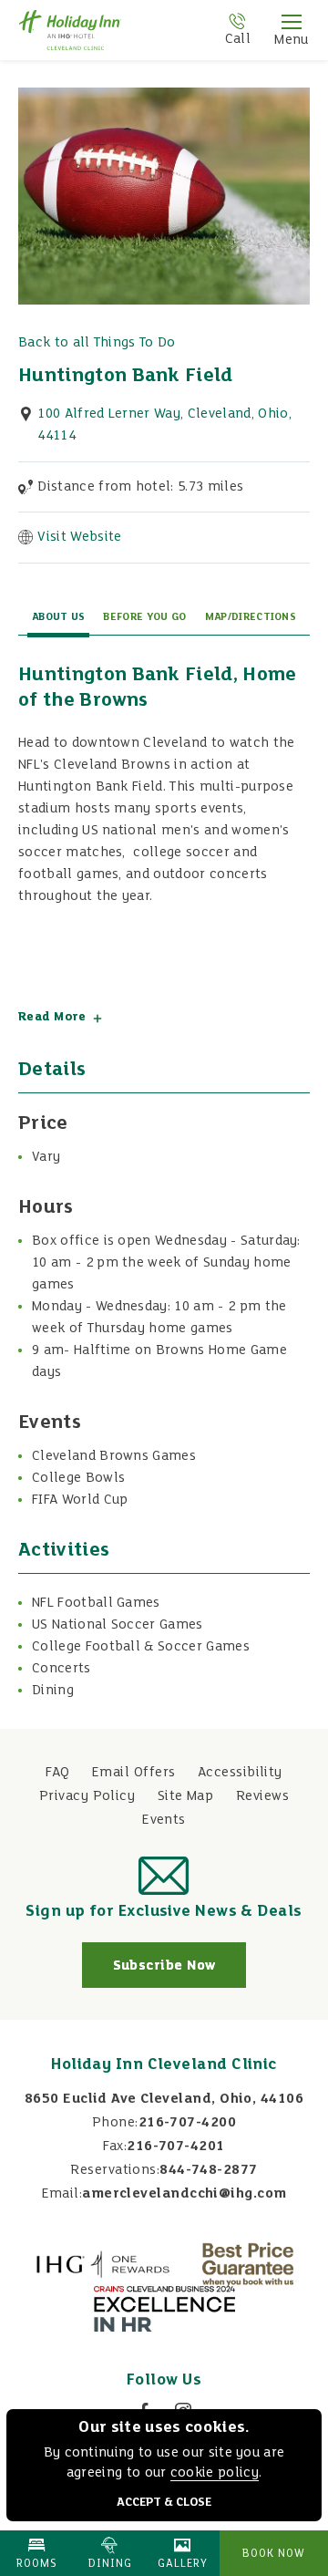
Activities (64, 1551)
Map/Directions (251, 617)
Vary (46, 1157)
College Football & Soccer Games (143, 1647)
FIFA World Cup (80, 1500)
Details (52, 1070)
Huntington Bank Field (126, 376)
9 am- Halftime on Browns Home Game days (159, 1361)
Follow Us (164, 2380)
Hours (46, 1208)
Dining (53, 1691)
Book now (274, 2554)
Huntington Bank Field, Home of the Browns (158, 688)
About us (59, 617)
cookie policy (215, 2473)
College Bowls (78, 1478)
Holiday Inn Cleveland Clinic (164, 2065)
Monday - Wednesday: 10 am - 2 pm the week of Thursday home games (159, 1318)
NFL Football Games (96, 1603)
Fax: (115, 2147)
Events (50, 1423)
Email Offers (133, 1773)
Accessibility (240, 1773)
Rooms (37, 2564)
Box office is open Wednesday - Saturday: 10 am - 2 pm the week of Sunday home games (166, 1263)
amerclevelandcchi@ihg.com (184, 2194)
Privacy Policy (87, 1796)
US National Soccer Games (118, 1625)
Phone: (115, 2123)
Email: (62, 2194)
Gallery (183, 2564)
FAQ (57, 1773)
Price (43, 1124)
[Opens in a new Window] (103, 2264)
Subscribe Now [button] (179, 1973)
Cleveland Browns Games (114, 1456)
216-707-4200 (187, 2123)
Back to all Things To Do (97, 343)
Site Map (186, 1796)
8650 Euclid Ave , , (164, 2099)
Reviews (262, 1796)
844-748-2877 (208, 2170)
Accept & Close (164, 2503)
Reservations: (115, 2170)
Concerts (61, 1669)
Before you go (144, 617)
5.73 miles (140, 487)
